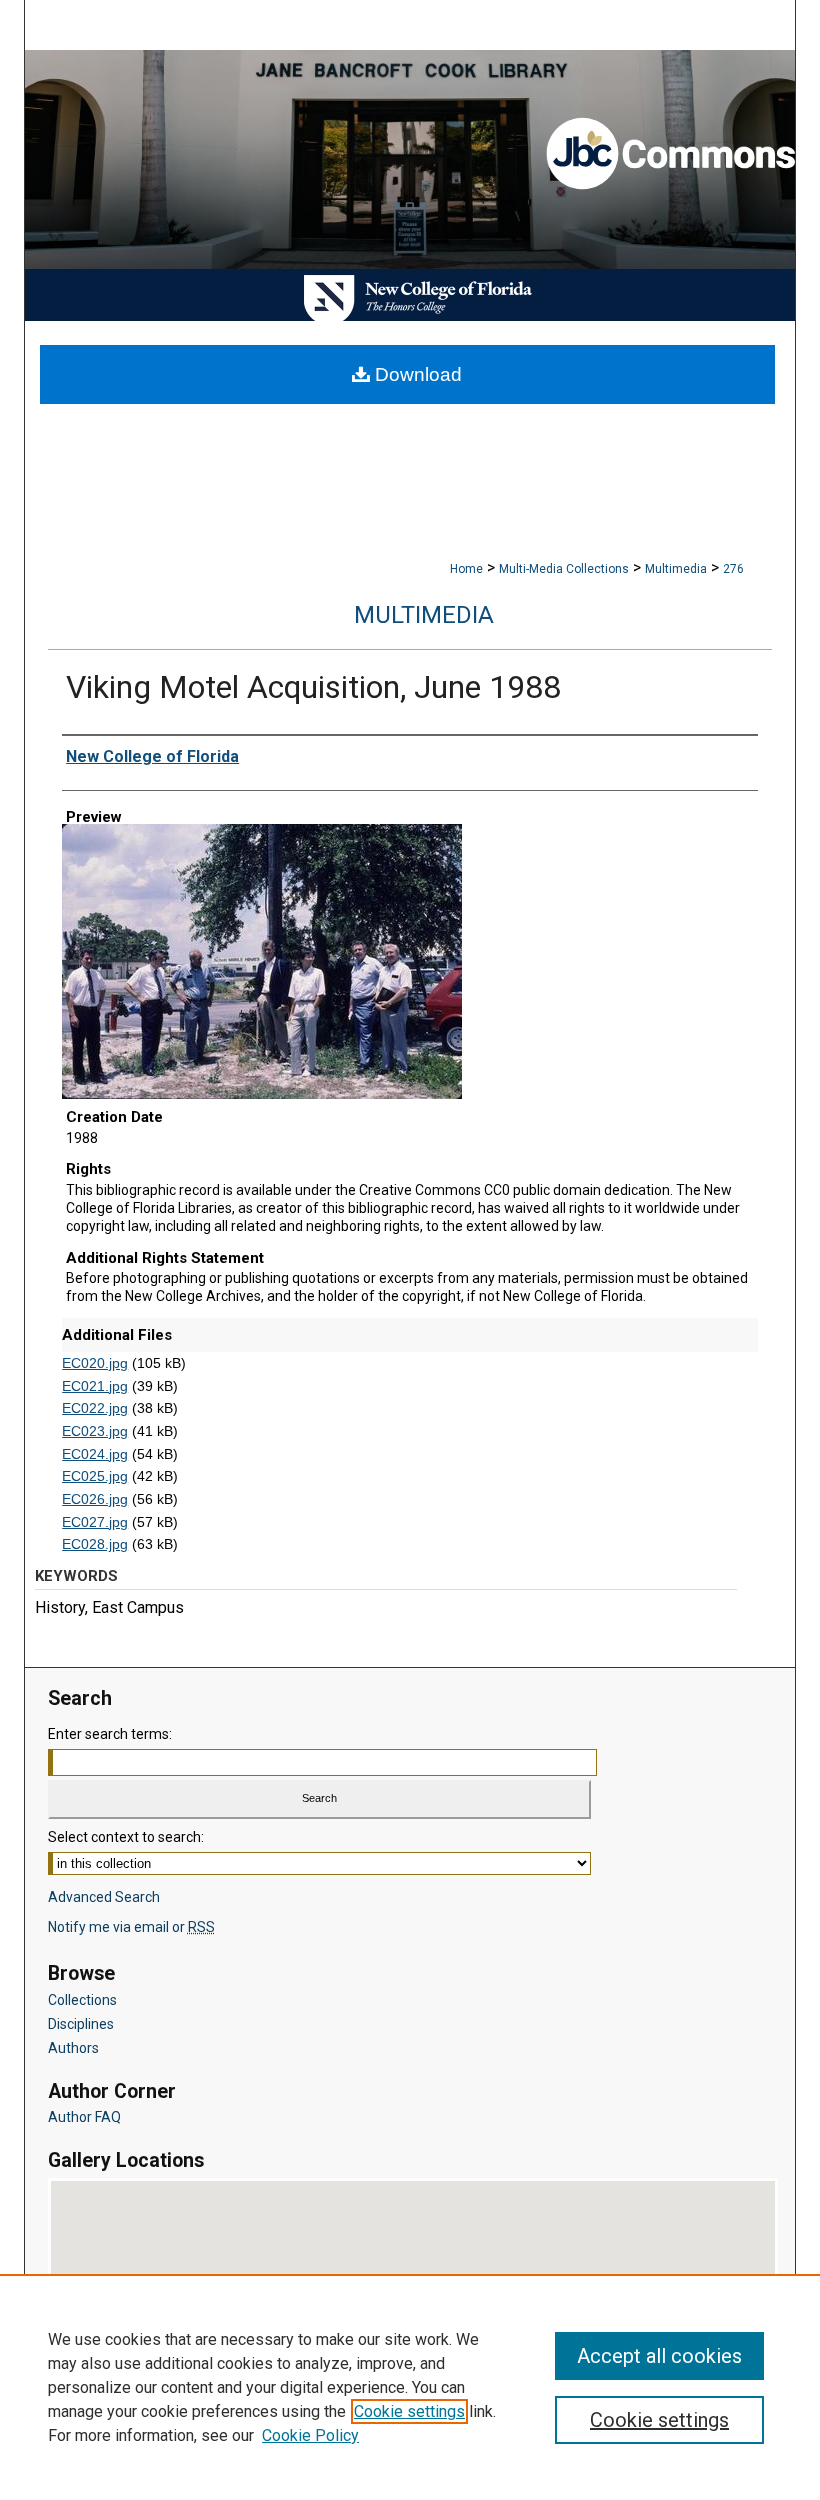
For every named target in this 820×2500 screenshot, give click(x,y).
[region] (410, 2387)
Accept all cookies (659, 2356)
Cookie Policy (310, 2435)
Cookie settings (409, 2411)
